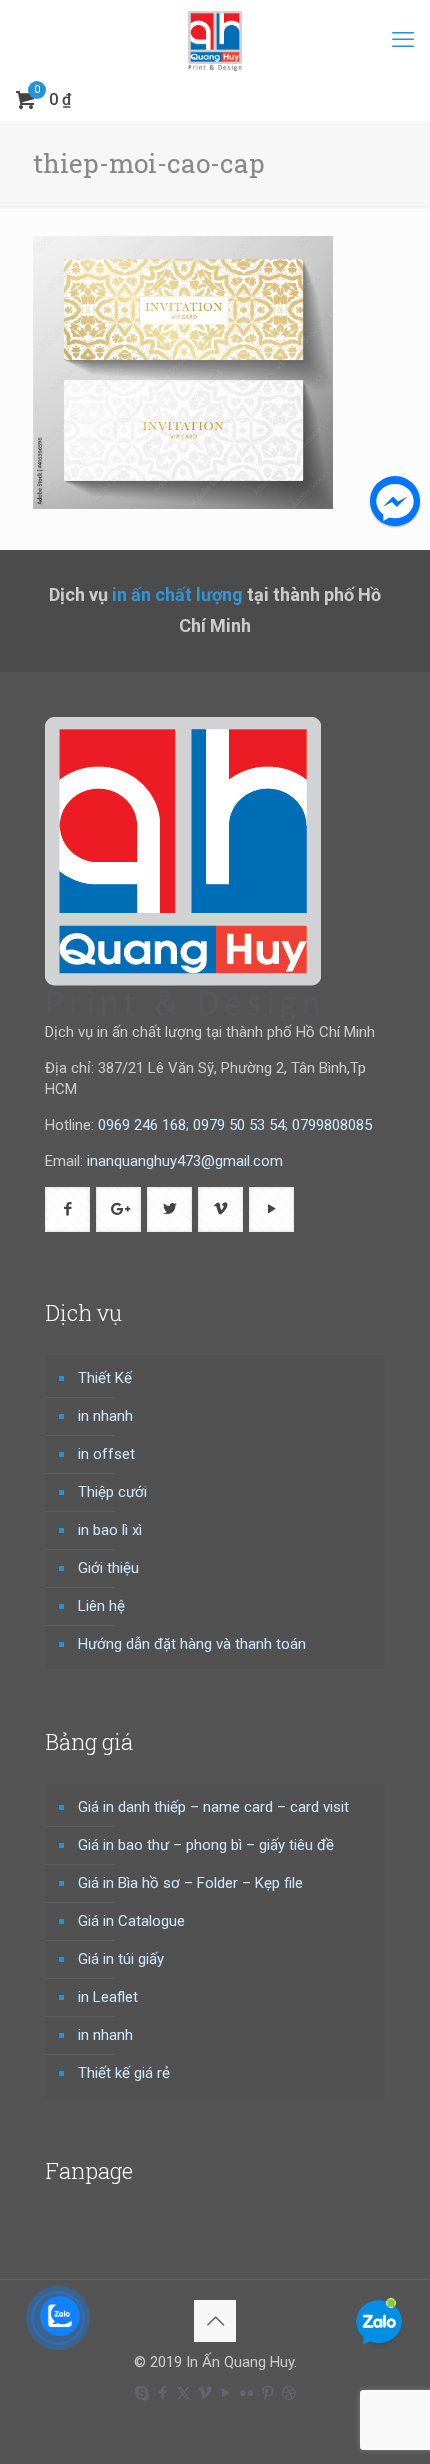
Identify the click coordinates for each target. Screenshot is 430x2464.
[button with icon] (67, 1209)
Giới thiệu (108, 1568)
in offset (106, 1454)
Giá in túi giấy (121, 1959)
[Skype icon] (141, 2393)
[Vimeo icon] (204, 2393)
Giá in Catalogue (131, 1921)
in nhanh (105, 1416)
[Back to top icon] (215, 2321)
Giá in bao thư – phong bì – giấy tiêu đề (206, 1845)
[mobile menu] (403, 40)
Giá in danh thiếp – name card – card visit (213, 1807)
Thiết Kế (105, 1378)
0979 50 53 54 (239, 1125)
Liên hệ (101, 1606)
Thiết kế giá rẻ (124, 2073)
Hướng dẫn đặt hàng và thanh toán (192, 1644)
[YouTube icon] (225, 2393)
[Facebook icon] (162, 2393)
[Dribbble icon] (288, 2393)
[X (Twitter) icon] (183, 2393)
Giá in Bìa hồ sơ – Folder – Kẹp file (190, 1883)
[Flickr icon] (246, 2393)
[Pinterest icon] (267, 2393)
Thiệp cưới (112, 1492)
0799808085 (332, 1125)
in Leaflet (108, 1997)
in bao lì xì (110, 1530)
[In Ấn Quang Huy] (215, 40)
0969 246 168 (142, 1125)
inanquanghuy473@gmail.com (185, 1161)
